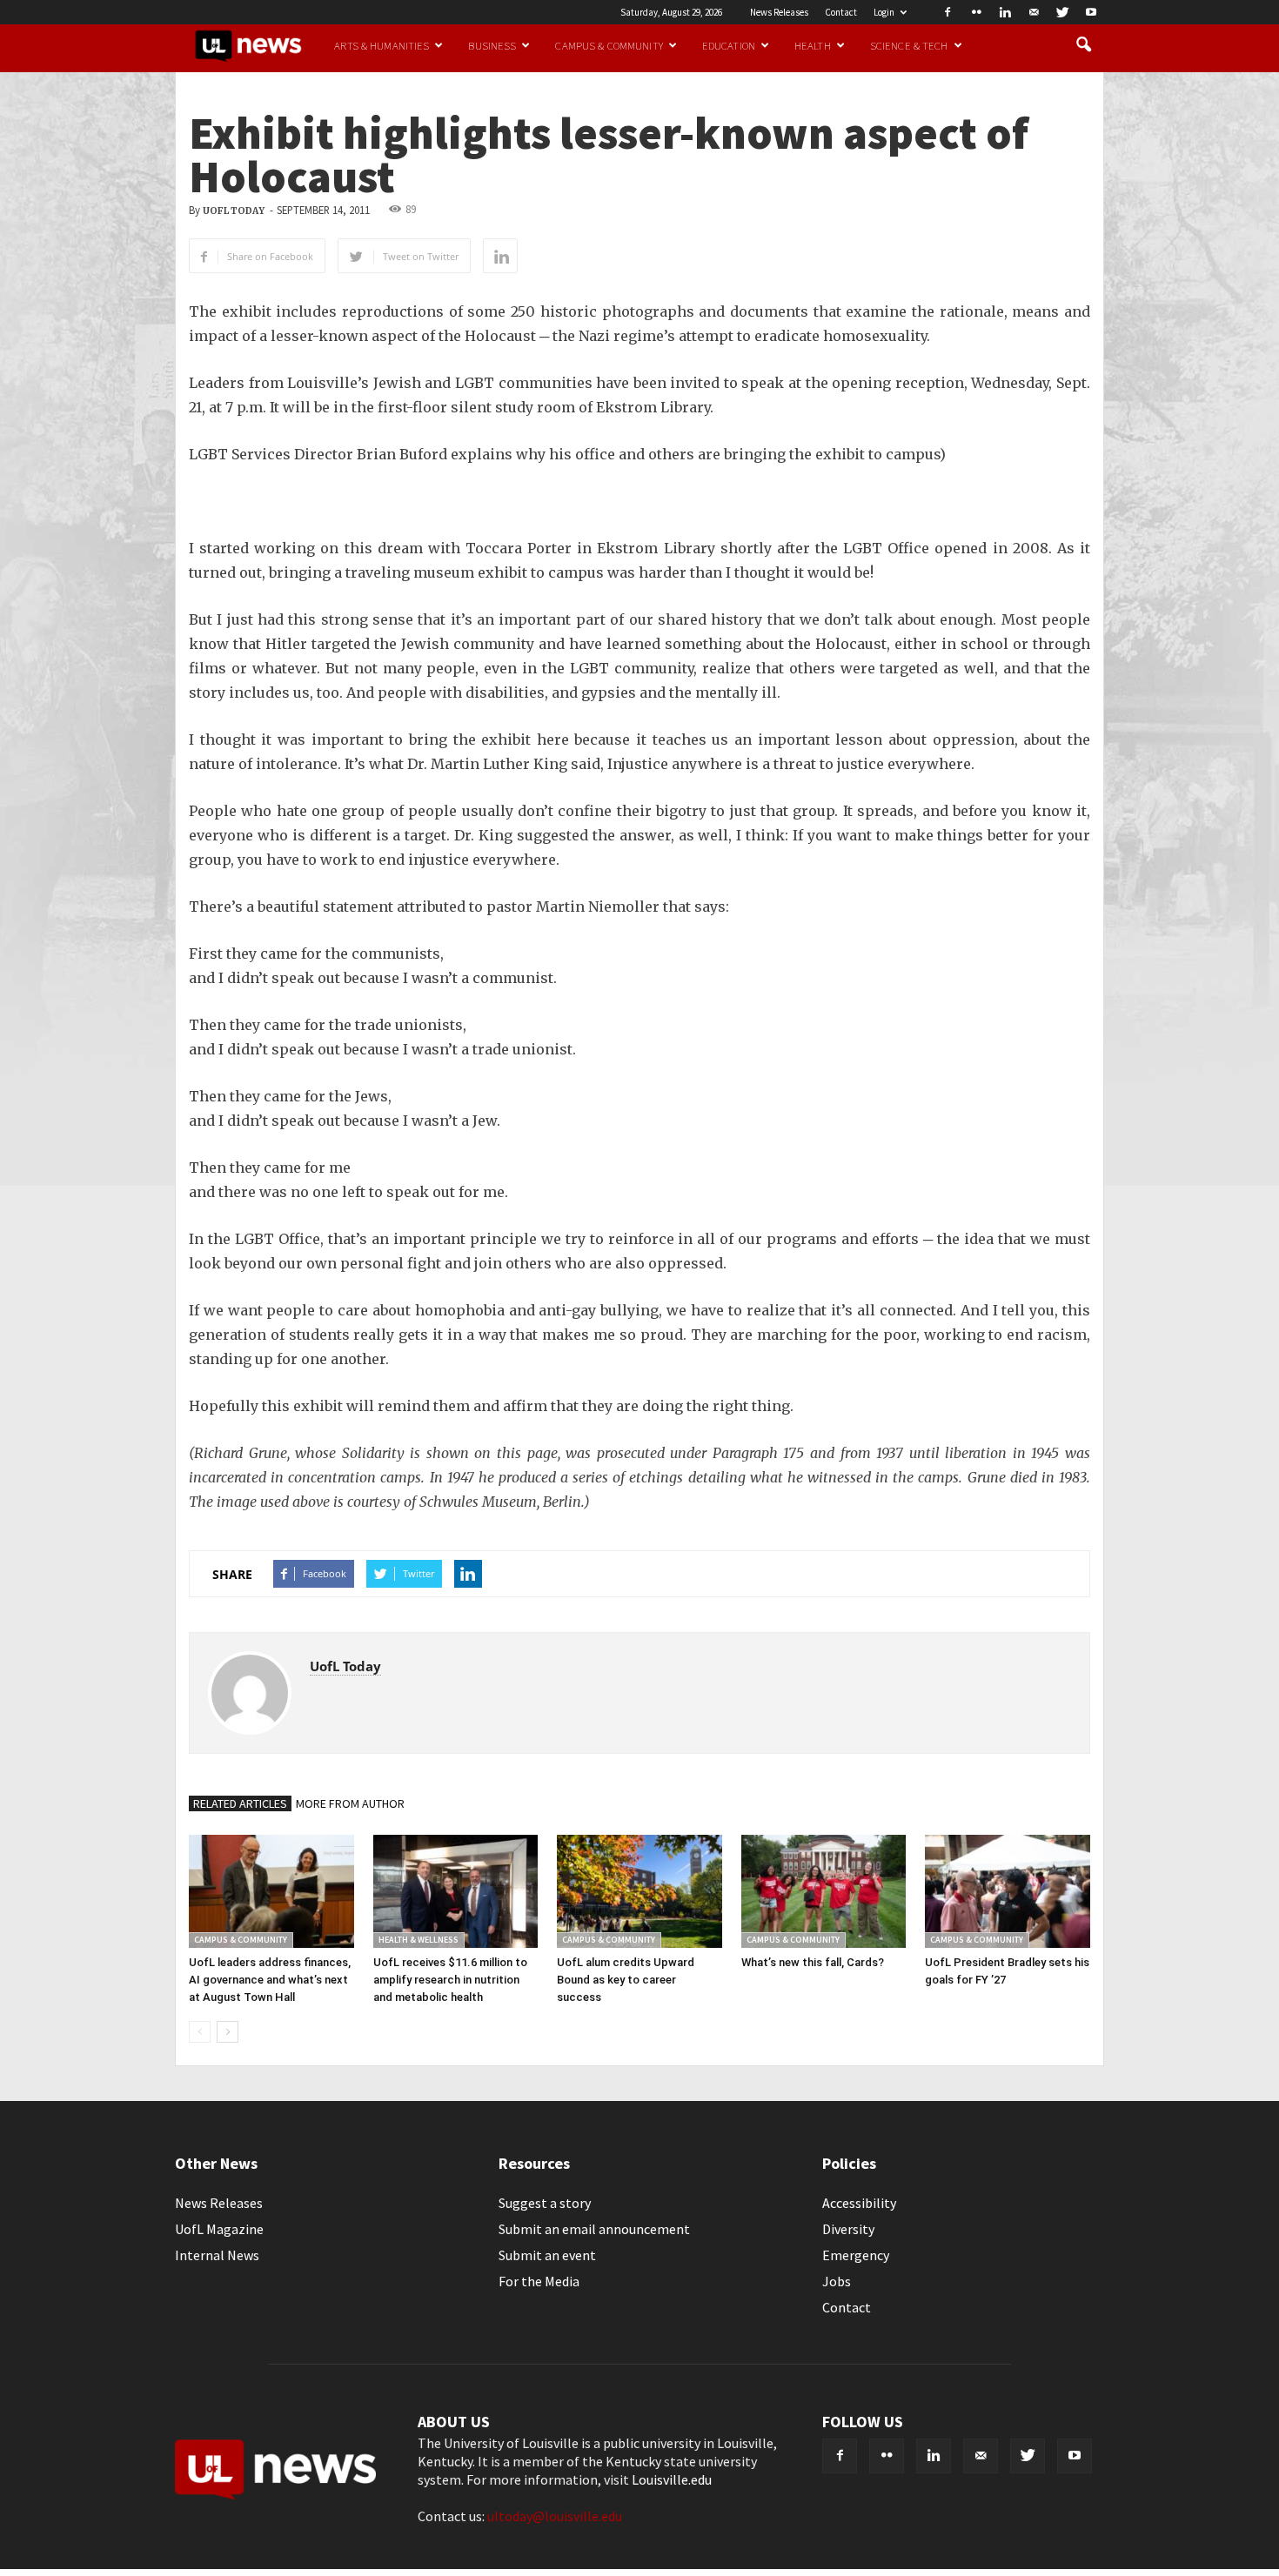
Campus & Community (609, 45)
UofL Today (234, 211)
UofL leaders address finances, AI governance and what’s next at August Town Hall (270, 1980)
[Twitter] (1062, 12)
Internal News (217, 2255)
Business (492, 45)
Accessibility (859, 2203)
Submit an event (547, 2255)
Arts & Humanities (382, 45)
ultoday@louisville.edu (555, 2516)
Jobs (837, 2281)
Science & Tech (909, 45)
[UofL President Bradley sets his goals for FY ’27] (1008, 1891)
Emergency (856, 2255)
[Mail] (1034, 12)
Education (729, 45)
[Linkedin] (1005, 12)
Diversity (848, 2229)
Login (884, 12)
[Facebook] (948, 12)
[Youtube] (1091, 12)
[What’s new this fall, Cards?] (824, 1891)
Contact (841, 12)
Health (813, 45)
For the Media (539, 2281)
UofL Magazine (219, 2229)
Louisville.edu (672, 2479)
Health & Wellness (419, 1940)
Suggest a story (545, 2203)
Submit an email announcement (594, 2229)
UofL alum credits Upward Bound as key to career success (626, 1980)
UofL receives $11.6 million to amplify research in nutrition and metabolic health (450, 1980)
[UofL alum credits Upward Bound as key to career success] (639, 1891)
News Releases (779, 12)
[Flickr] (976, 12)
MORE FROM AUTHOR (350, 1803)
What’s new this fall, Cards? (813, 1962)
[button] (1083, 45)
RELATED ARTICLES (240, 1803)
